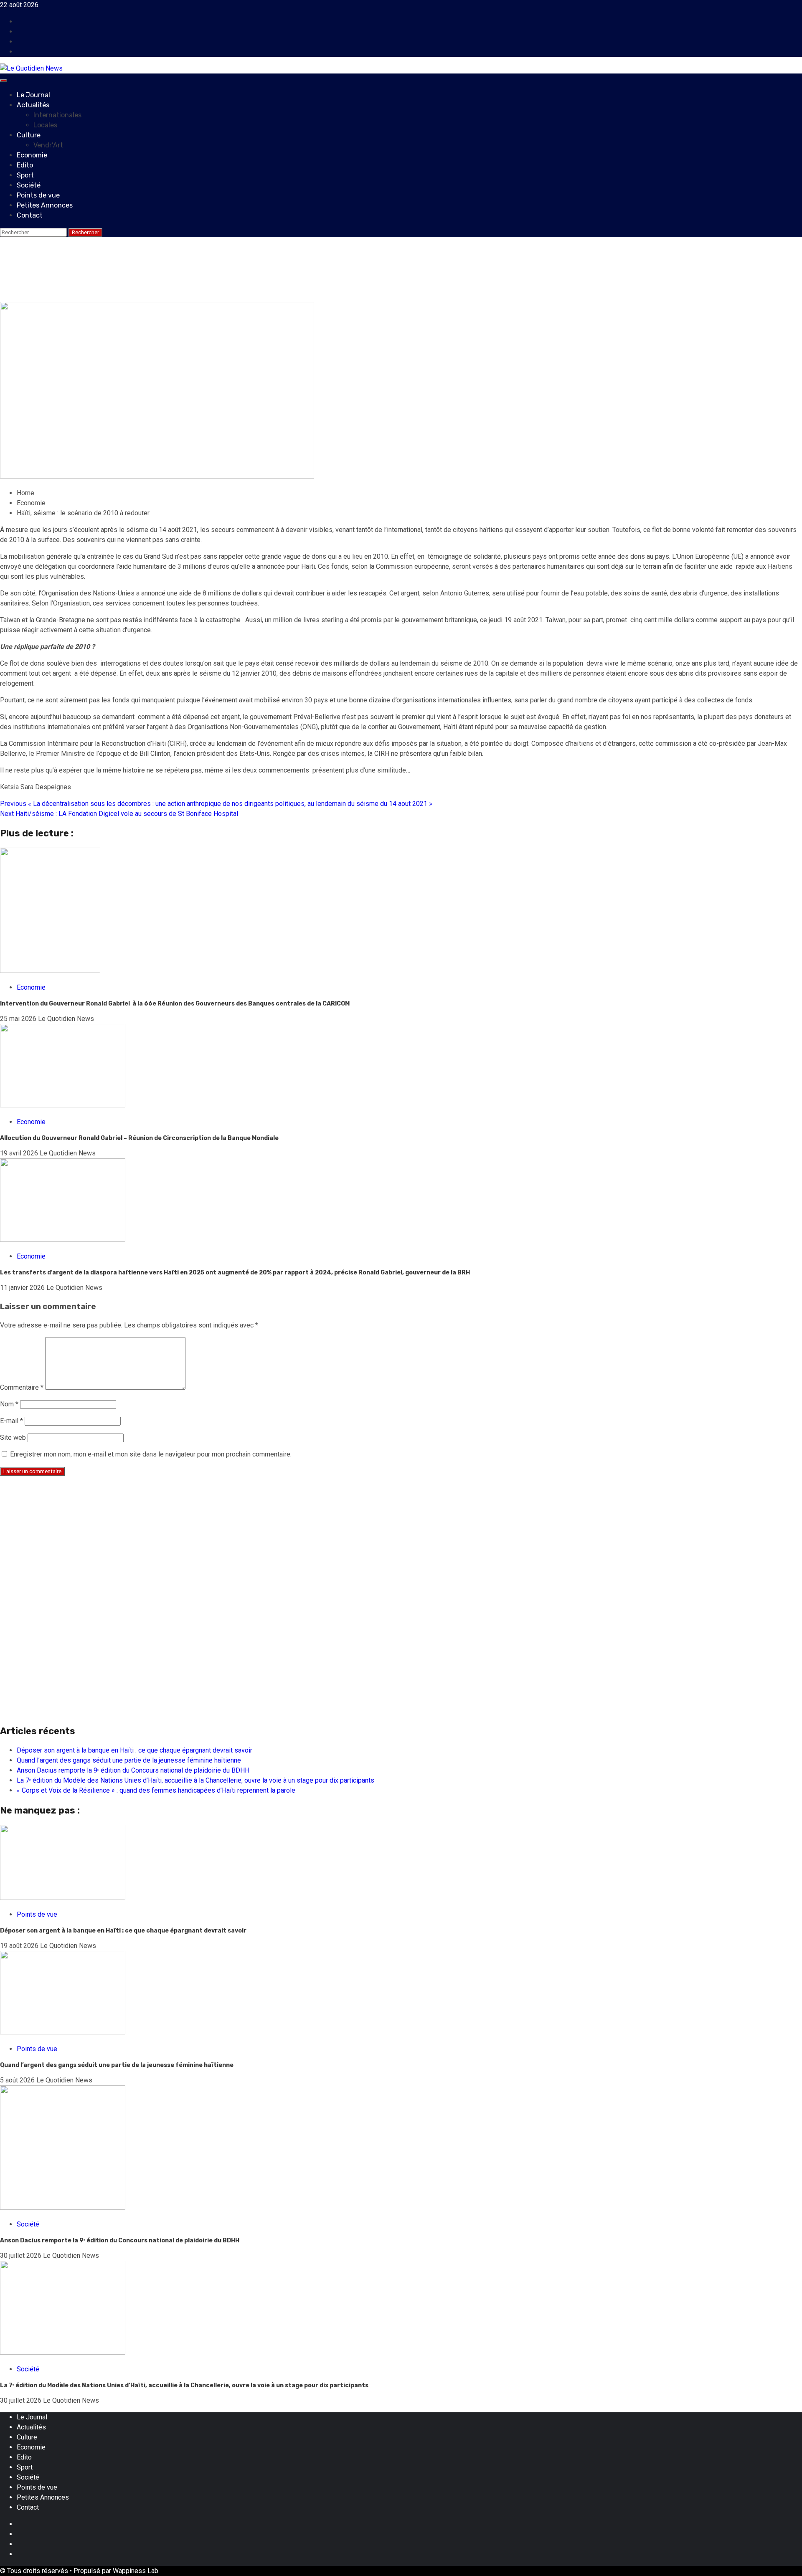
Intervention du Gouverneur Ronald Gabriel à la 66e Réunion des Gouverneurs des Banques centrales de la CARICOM (175, 1004)
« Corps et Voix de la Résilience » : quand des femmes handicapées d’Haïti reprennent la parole (156, 1790)
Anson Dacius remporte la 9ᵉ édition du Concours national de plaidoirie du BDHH (133, 1770)
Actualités (33, 105)
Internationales (57, 115)
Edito (25, 165)
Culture (29, 135)
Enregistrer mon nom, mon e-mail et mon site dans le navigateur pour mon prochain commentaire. (151, 1454)
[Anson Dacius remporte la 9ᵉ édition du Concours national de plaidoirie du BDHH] (63, 2207)
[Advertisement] (251, 1541)
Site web (13, 1437)
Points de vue (38, 195)
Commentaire (22, 1387)
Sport (25, 175)
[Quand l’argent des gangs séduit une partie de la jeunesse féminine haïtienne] (63, 2032)
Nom (9, 1404)
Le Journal (33, 95)
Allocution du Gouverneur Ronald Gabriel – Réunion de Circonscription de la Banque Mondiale (139, 1138)
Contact (30, 215)
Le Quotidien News (68, 297)
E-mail (11, 1421)
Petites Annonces (45, 205)
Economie (32, 155)
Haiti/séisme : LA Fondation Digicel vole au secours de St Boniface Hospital (119, 814)
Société (29, 185)
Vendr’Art (48, 145)
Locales (45, 125)
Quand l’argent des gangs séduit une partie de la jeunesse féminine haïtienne (129, 1760)
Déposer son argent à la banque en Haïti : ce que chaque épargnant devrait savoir (135, 1750)
